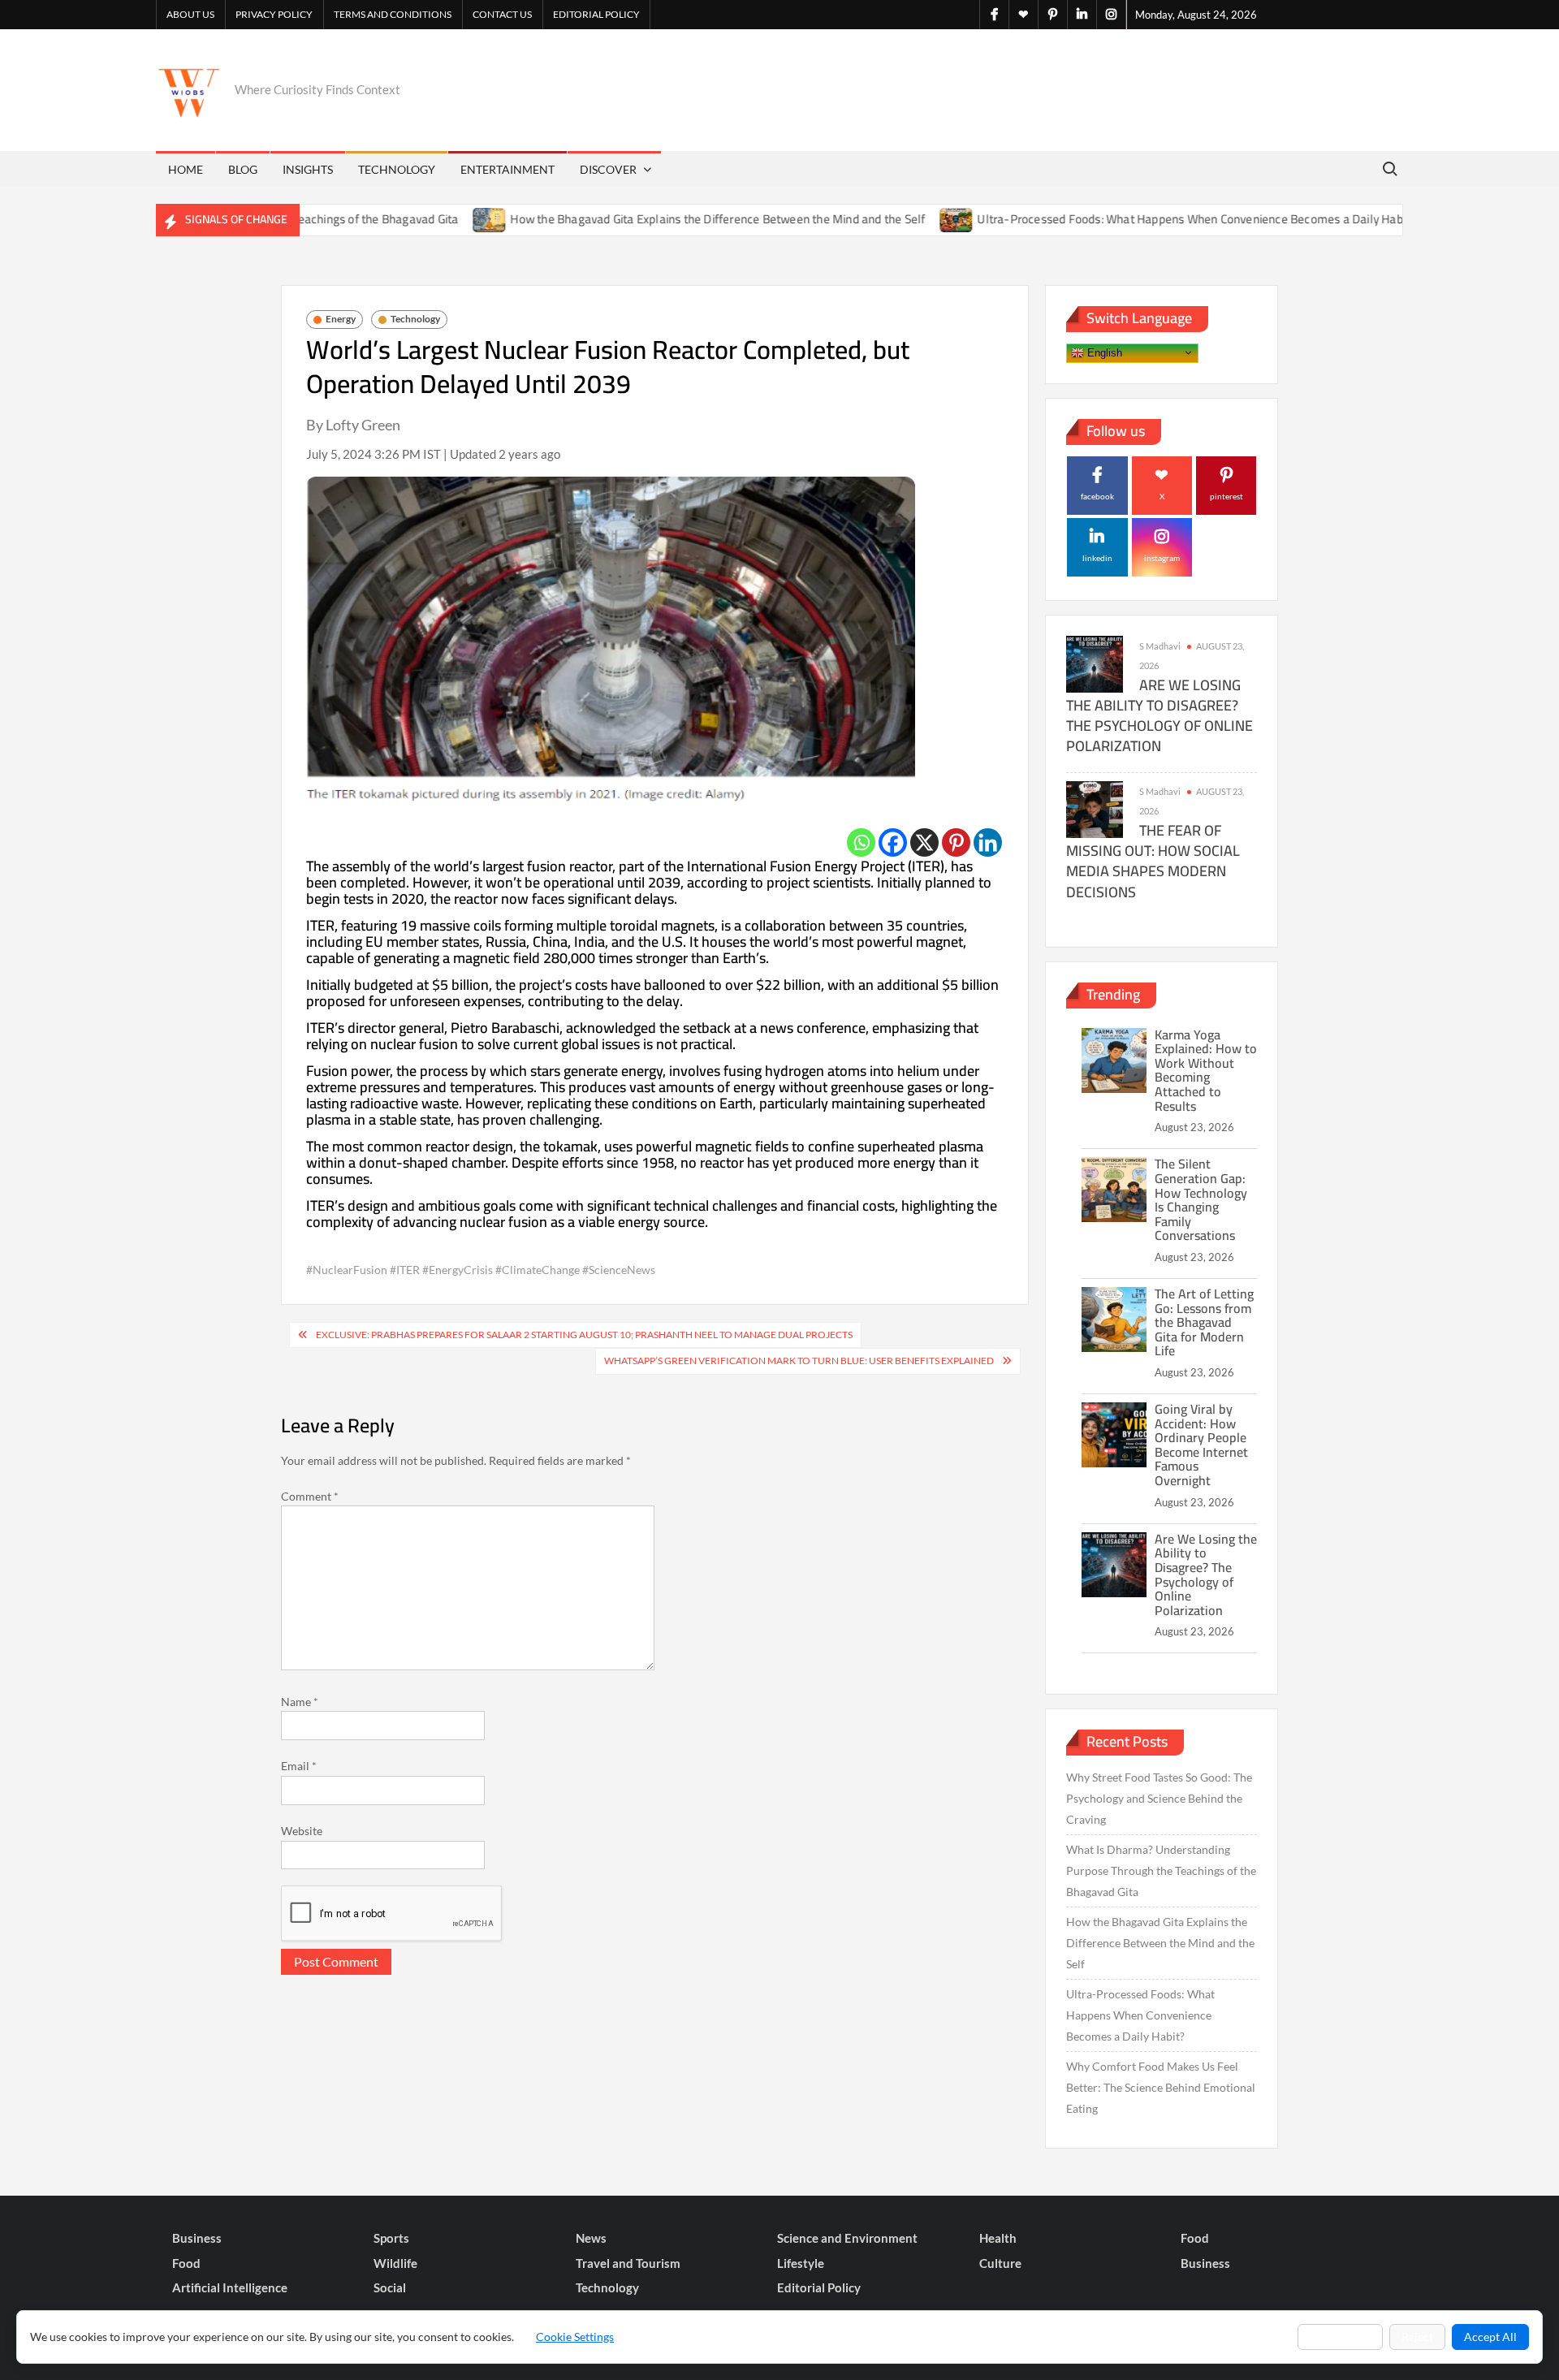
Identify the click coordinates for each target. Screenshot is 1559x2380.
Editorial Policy (596, 14)
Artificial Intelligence (230, 2287)
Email (299, 1766)
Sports (391, 2238)
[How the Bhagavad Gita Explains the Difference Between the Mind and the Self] (424, 219)
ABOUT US (190, 14)
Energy (341, 319)
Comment (310, 1496)
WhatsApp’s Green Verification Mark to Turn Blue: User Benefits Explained (799, 1361)
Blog (243, 169)
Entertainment (507, 169)
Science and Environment (847, 2238)
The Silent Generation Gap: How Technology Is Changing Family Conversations (1201, 1199)
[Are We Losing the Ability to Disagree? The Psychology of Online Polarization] (1095, 663)
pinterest (1226, 496)
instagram (1162, 558)
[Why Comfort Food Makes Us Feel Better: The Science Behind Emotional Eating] (1382, 219)
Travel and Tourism (628, 2263)
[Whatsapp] (861, 842)
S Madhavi (1160, 646)
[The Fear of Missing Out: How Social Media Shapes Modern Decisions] (1095, 808)
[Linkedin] (988, 842)
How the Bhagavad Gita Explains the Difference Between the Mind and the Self (652, 219)
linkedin (1097, 558)
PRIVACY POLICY (274, 14)
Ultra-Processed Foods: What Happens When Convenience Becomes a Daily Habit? (1130, 219)
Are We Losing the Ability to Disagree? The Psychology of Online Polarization (1160, 716)
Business (197, 2238)
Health (998, 2238)
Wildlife (395, 2263)
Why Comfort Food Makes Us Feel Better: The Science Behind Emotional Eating (1161, 2087)
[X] (924, 842)
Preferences (1340, 2337)
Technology (397, 169)
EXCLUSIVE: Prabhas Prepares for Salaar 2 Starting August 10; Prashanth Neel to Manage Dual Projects (584, 1335)
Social (390, 2287)
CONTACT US (502, 14)
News (591, 2238)
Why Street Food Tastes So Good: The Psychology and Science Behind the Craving (1159, 1798)
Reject (1417, 2337)
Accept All (1490, 2337)
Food (1195, 2238)
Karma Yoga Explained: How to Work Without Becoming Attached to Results (1206, 1070)
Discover (608, 169)
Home (186, 169)
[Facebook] (893, 842)
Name (300, 1702)
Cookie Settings (575, 2337)
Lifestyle (801, 2263)
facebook (1097, 496)
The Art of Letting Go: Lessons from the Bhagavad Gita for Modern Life (1204, 1322)
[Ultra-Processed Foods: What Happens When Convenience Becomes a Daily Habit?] (891, 219)
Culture (1000, 2263)
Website (302, 1831)
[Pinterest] (956, 842)
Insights (308, 169)
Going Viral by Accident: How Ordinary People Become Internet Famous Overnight (1201, 1445)
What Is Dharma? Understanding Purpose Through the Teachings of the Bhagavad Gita (1161, 1870)
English (1103, 352)
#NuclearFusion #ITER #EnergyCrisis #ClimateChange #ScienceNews (481, 1270)
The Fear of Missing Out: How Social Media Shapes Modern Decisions (1153, 861)
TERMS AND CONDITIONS (393, 14)
